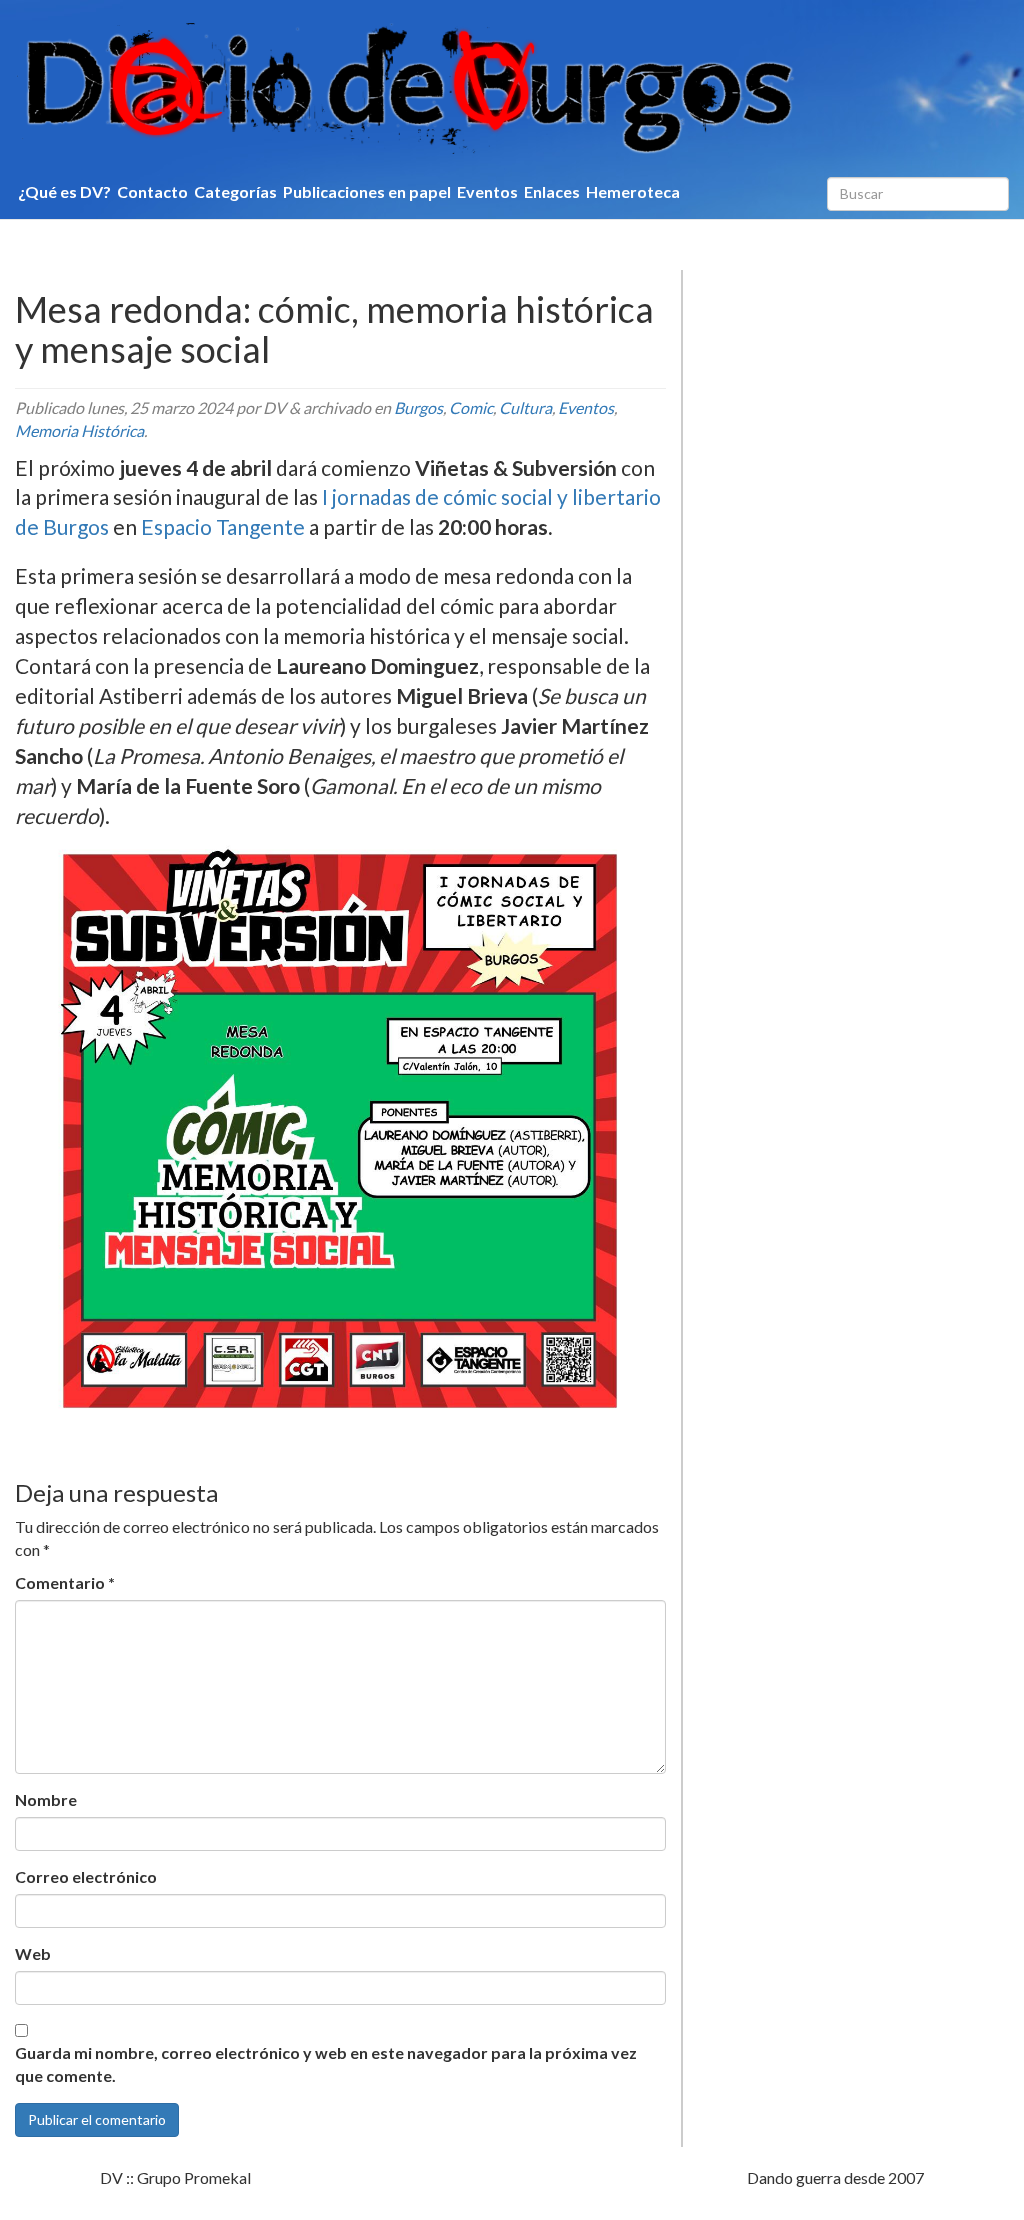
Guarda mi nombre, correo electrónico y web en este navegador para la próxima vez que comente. (326, 2064)
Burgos (418, 407)
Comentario (65, 1582)
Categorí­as (235, 191)
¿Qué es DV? (64, 191)
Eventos (487, 191)
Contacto (152, 191)
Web (33, 1953)
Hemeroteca (633, 191)
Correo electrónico (86, 1876)
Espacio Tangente (223, 526)
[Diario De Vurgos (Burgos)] (512, 88)
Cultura (525, 407)
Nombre (46, 1799)
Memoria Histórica (79, 430)
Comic (471, 407)
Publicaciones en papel (367, 191)
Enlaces (552, 191)
